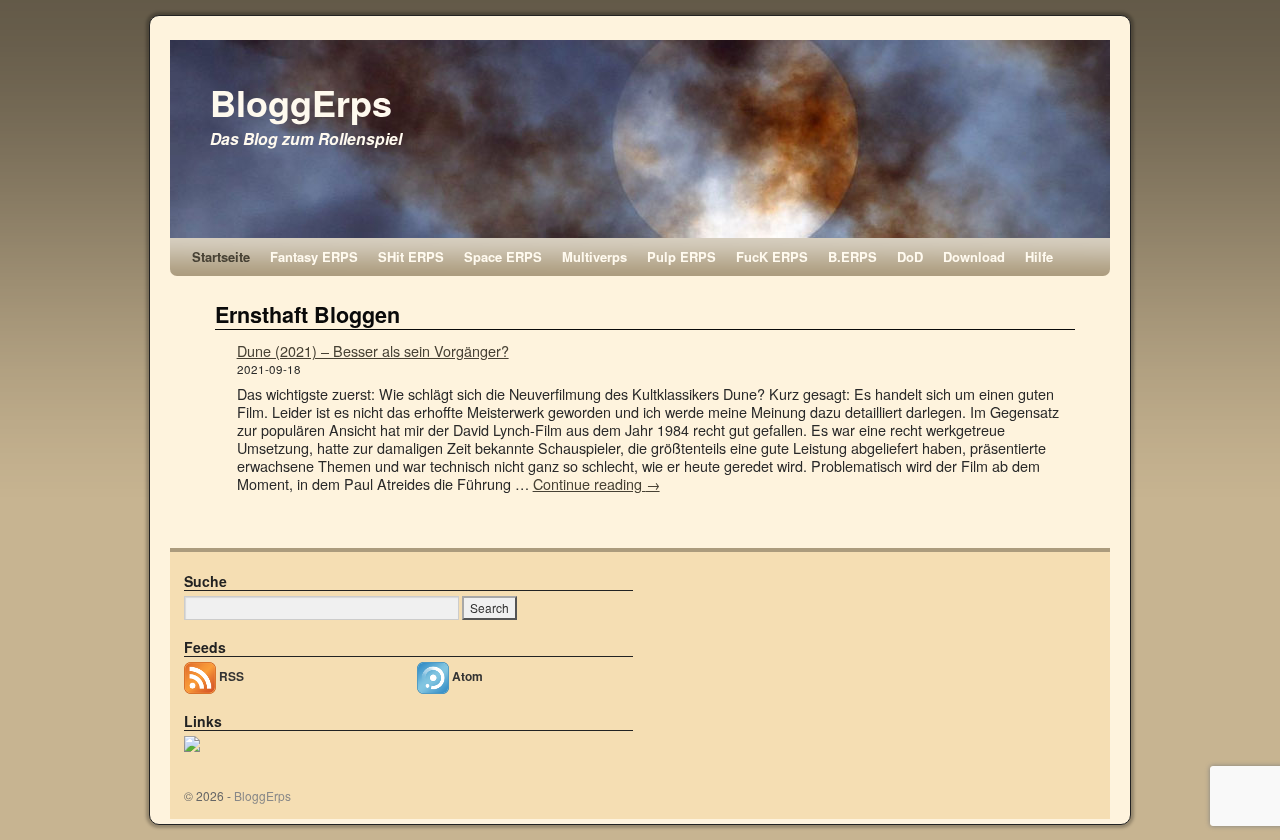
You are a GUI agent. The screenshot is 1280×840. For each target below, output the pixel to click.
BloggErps (301, 102)
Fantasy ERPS (314, 256)
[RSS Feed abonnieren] (201, 675)
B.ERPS (852, 256)
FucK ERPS (772, 256)
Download (974, 256)
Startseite (221, 256)
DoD (910, 256)
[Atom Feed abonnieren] (434, 675)
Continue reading (596, 483)
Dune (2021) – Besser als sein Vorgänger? (373, 350)
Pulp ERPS (681, 256)
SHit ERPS (411, 256)
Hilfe (1039, 256)
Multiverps (594, 256)
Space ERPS (503, 256)
